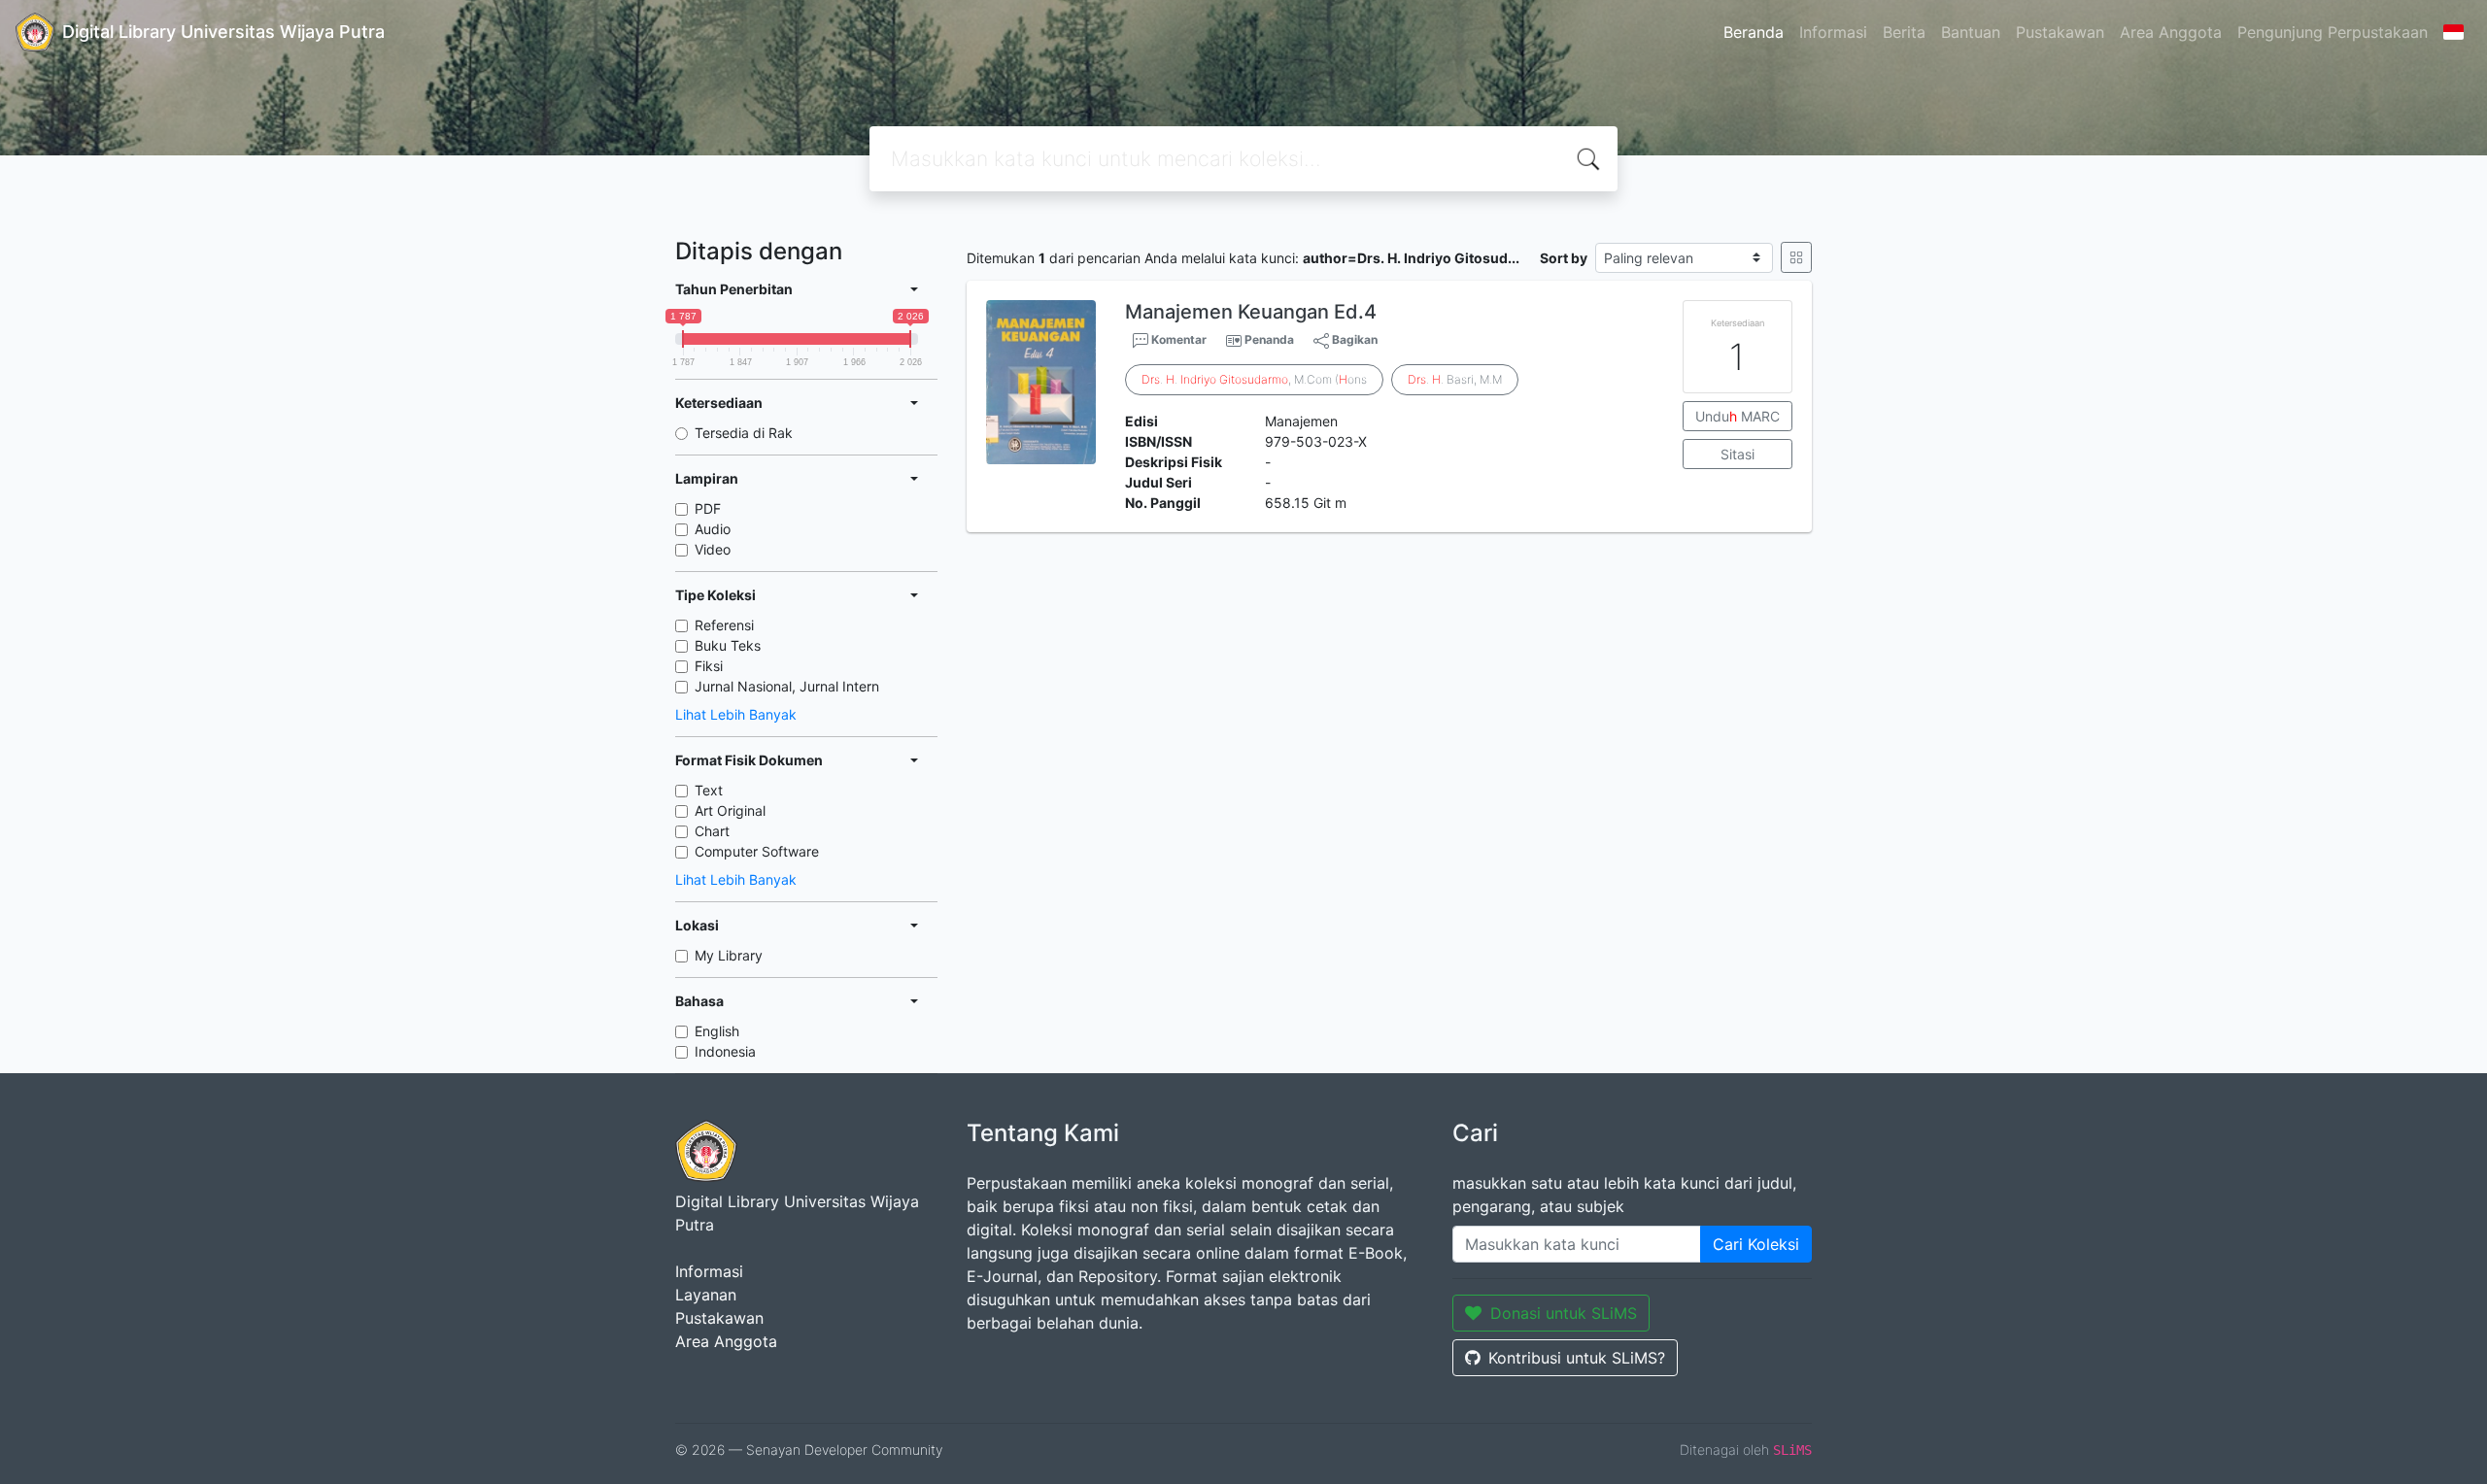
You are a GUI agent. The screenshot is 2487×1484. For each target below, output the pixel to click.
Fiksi (709, 666)
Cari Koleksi (1756, 1244)
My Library (729, 955)
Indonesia (725, 1051)
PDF (708, 508)
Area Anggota (2171, 32)
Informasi (1833, 32)
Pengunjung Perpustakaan (2333, 32)
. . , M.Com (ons (1254, 379)
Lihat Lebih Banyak (736, 714)
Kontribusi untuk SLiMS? (1577, 1358)
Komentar (1177, 339)
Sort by (1564, 258)
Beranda (1754, 32)
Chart (712, 831)
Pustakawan (2060, 32)
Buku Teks (728, 645)
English (717, 1031)
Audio (713, 529)
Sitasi (1737, 454)
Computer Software (757, 851)
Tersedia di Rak (744, 433)
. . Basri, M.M (1455, 379)
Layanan (706, 1295)
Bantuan (1971, 32)
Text (709, 790)
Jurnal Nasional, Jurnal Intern (787, 686)
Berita (1904, 32)
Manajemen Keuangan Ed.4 (1251, 312)
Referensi (724, 625)
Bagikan (1353, 339)
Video (713, 549)
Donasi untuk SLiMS (1564, 1313)
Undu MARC (1737, 416)
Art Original (730, 810)
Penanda (1269, 339)
